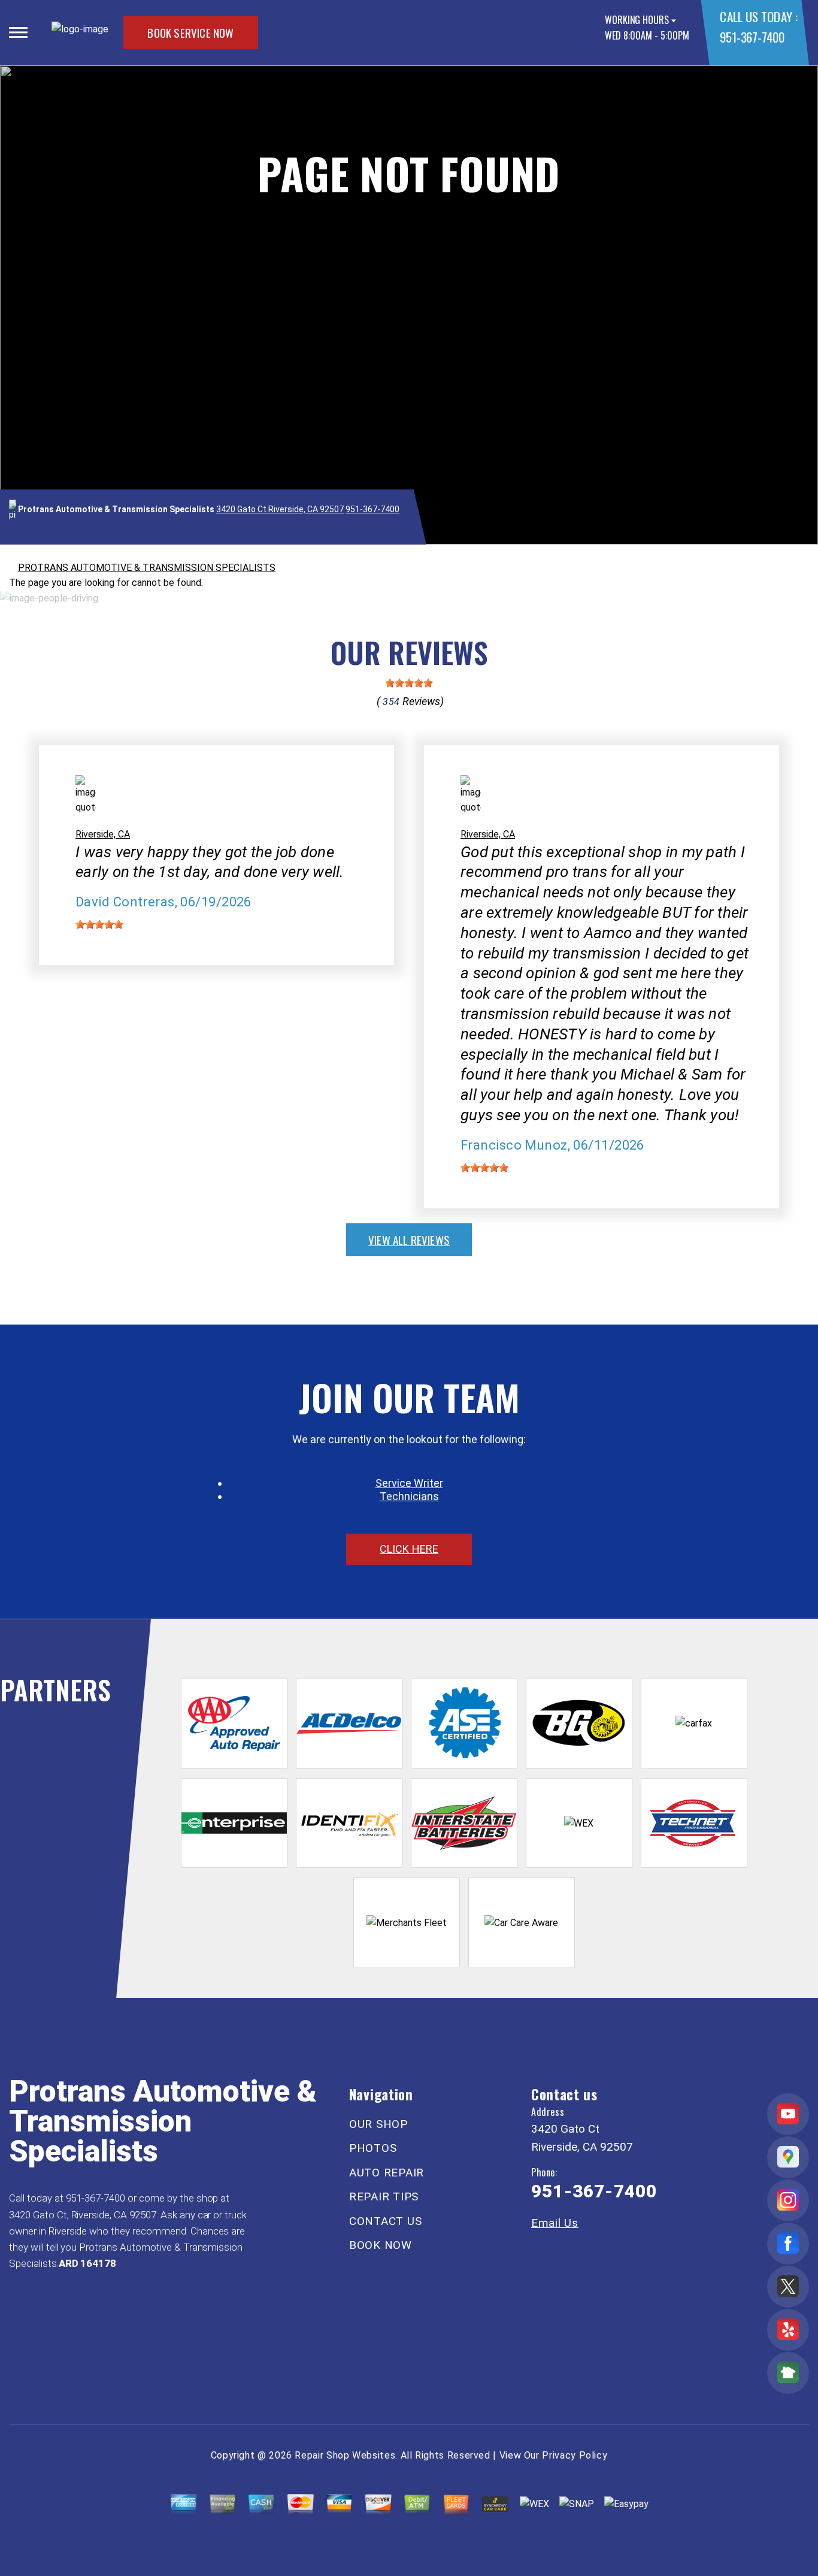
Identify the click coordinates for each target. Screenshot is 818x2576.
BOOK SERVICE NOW (190, 32)
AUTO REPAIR (387, 2173)
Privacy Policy (575, 2455)
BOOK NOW (381, 2245)
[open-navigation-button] (18, 32)
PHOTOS (373, 2148)
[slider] (409, 683)
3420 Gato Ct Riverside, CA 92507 (280, 509)
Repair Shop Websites (345, 2455)
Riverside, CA (103, 834)
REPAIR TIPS (384, 2196)
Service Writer (409, 1483)
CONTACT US (386, 2221)
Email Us (555, 2223)
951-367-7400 (752, 37)
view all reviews (409, 1239)
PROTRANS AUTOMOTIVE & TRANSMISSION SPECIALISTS (147, 568)
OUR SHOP (378, 2124)
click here (409, 1549)
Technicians (409, 1496)
